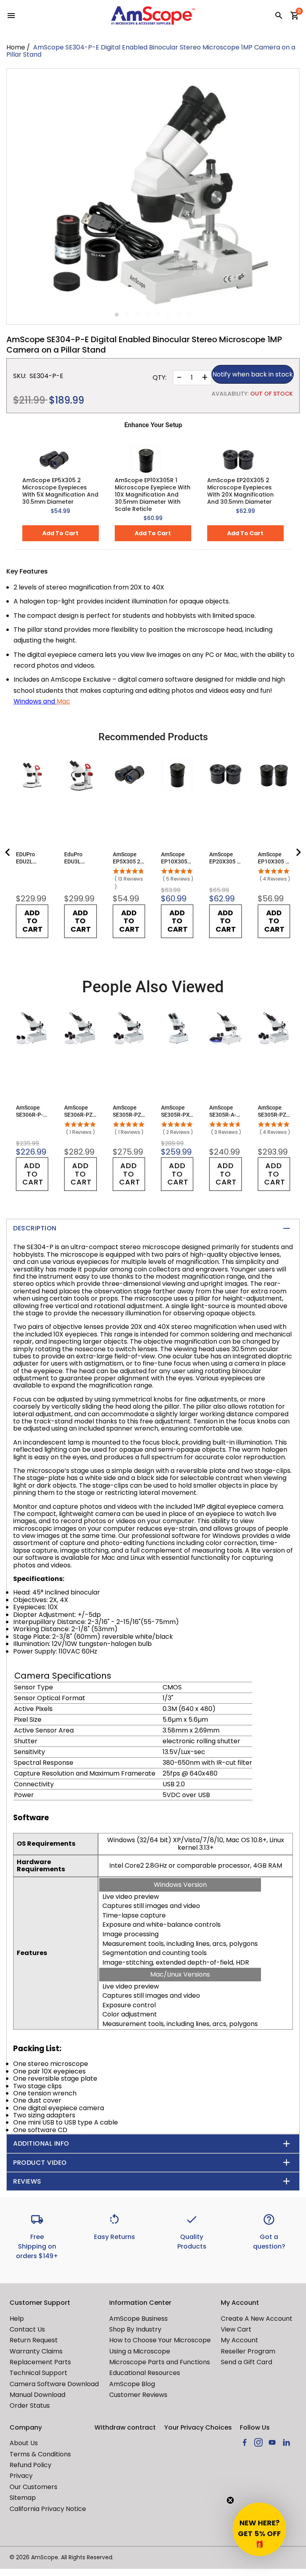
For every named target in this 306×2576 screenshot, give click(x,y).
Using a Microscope (140, 2351)
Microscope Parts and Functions (160, 2362)
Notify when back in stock (253, 374)
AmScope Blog (132, 2384)
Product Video (40, 2163)
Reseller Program (248, 2351)
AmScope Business (138, 2319)
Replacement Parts (40, 2362)
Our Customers (33, 2487)
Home (16, 47)
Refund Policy (30, 2465)
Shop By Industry (135, 2329)
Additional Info (41, 2143)
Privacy (21, 2476)
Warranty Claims (36, 2351)
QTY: (160, 378)
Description (35, 1228)
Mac (63, 701)
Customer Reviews (138, 2395)
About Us (24, 2443)
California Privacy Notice (48, 2509)
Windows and (35, 701)
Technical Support (38, 2373)
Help (17, 2319)
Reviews (27, 2181)
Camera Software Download (54, 2384)
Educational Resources (145, 2373)
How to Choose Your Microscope (160, 2340)
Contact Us (27, 2329)
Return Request (34, 2340)
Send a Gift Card (246, 2362)
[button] (259, 2529)
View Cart (236, 2329)
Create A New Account (257, 2319)
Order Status (30, 2406)
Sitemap (23, 2498)
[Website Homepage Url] (153, 16)
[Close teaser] (230, 2500)
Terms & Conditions (40, 2454)
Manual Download (37, 2395)
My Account (239, 2340)
